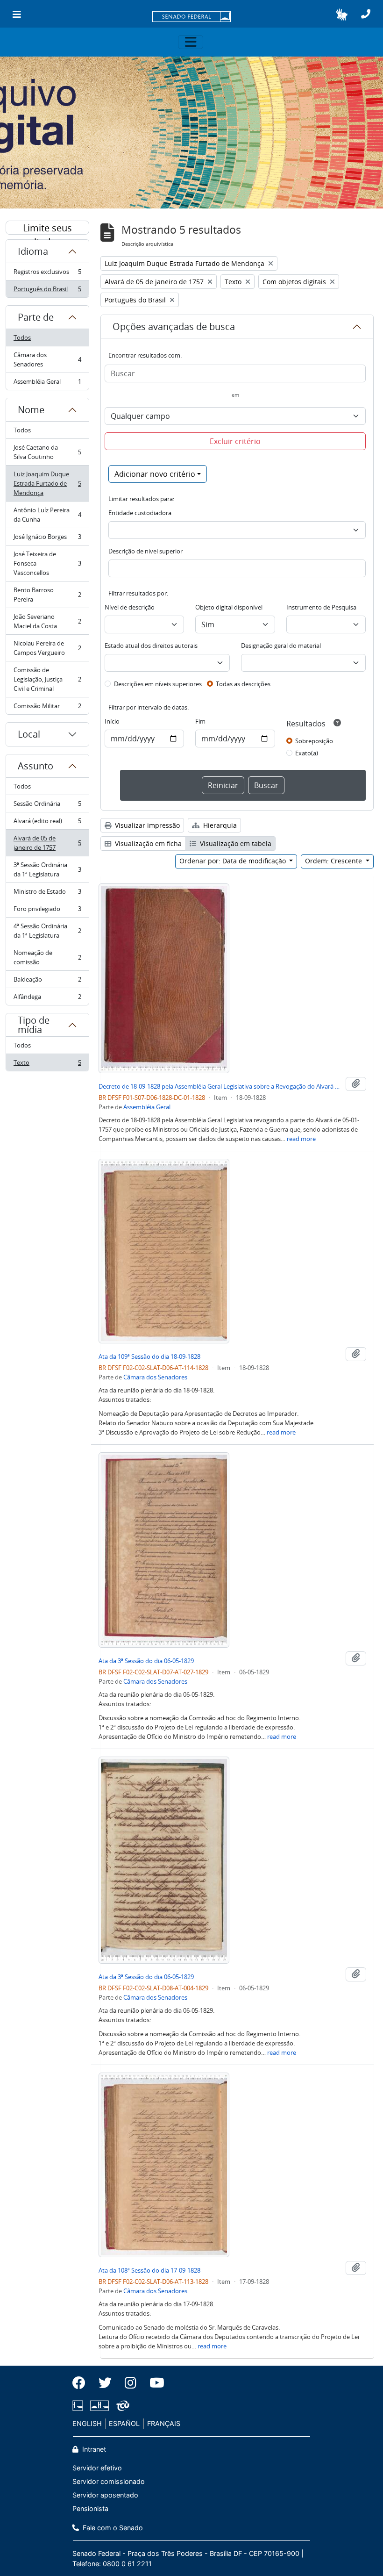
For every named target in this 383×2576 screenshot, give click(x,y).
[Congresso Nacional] (99, 2406)
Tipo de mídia (34, 1025)
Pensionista (90, 2508)
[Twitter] (105, 2383)
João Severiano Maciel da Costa (47, 621)
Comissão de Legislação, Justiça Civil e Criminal (47, 679)
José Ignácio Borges (47, 539)
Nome (31, 410)
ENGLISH (87, 2423)
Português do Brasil (47, 291)
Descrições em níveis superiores (158, 684)
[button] (342, 14)
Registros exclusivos (47, 274)
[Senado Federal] (191, 17)
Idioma (33, 251)
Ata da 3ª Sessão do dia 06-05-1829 (146, 1661)
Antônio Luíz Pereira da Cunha (47, 515)
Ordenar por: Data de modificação (234, 861)
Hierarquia (219, 825)
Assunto (35, 766)
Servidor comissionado (109, 2481)
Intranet (93, 2449)
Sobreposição (314, 741)
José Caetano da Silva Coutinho (47, 452)
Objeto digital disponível (229, 607)
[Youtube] (154, 2383)
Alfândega (47, 999)
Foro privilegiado (47, 911)
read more (301, 1139)
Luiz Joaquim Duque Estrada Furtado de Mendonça (47, 483)
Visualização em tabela (235, 843)
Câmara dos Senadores (47, 359)
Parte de (36, 317)
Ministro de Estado (47, 894)
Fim (200, 721)
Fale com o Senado (112, 2528)
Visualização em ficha (147, 843)
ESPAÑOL (124, 2423)
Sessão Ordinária (47, 806)
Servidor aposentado (105, 2495)
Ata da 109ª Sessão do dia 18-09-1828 (149, 1356)
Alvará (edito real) (47, 823)
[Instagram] (131, 2383)
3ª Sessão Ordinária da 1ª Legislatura (47, 869)
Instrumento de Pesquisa (321, 607)
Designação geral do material (281, 646)
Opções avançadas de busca (174, 326)
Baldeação (47, 982)
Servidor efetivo (97, 2468)
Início (112, 721)
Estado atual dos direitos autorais (151, 646)
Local (29, 734)
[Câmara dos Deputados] (79, 2406)
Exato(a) (307, 753)
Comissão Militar (47, 708)
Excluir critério (235, 441)
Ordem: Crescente (334, 861)
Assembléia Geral (47, 384)
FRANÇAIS (164, 2423)
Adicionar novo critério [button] (155, 474)
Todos (22, 337)
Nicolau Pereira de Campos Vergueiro (47, 648)
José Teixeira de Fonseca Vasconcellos (47, 563)
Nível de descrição (130, 607)
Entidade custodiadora (140, 513)
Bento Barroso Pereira (47, 595)
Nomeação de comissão (47, 957)
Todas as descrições (243, 684)
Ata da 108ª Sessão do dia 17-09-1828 (149, 2270)
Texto (47, 1065)
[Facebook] (82, 2383)
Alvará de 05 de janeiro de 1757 (47, 843)
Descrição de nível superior (145, 551)
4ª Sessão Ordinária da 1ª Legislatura (47, 931)
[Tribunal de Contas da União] (121, 2406)
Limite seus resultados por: (48, 228)
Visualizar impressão (146, 825)
